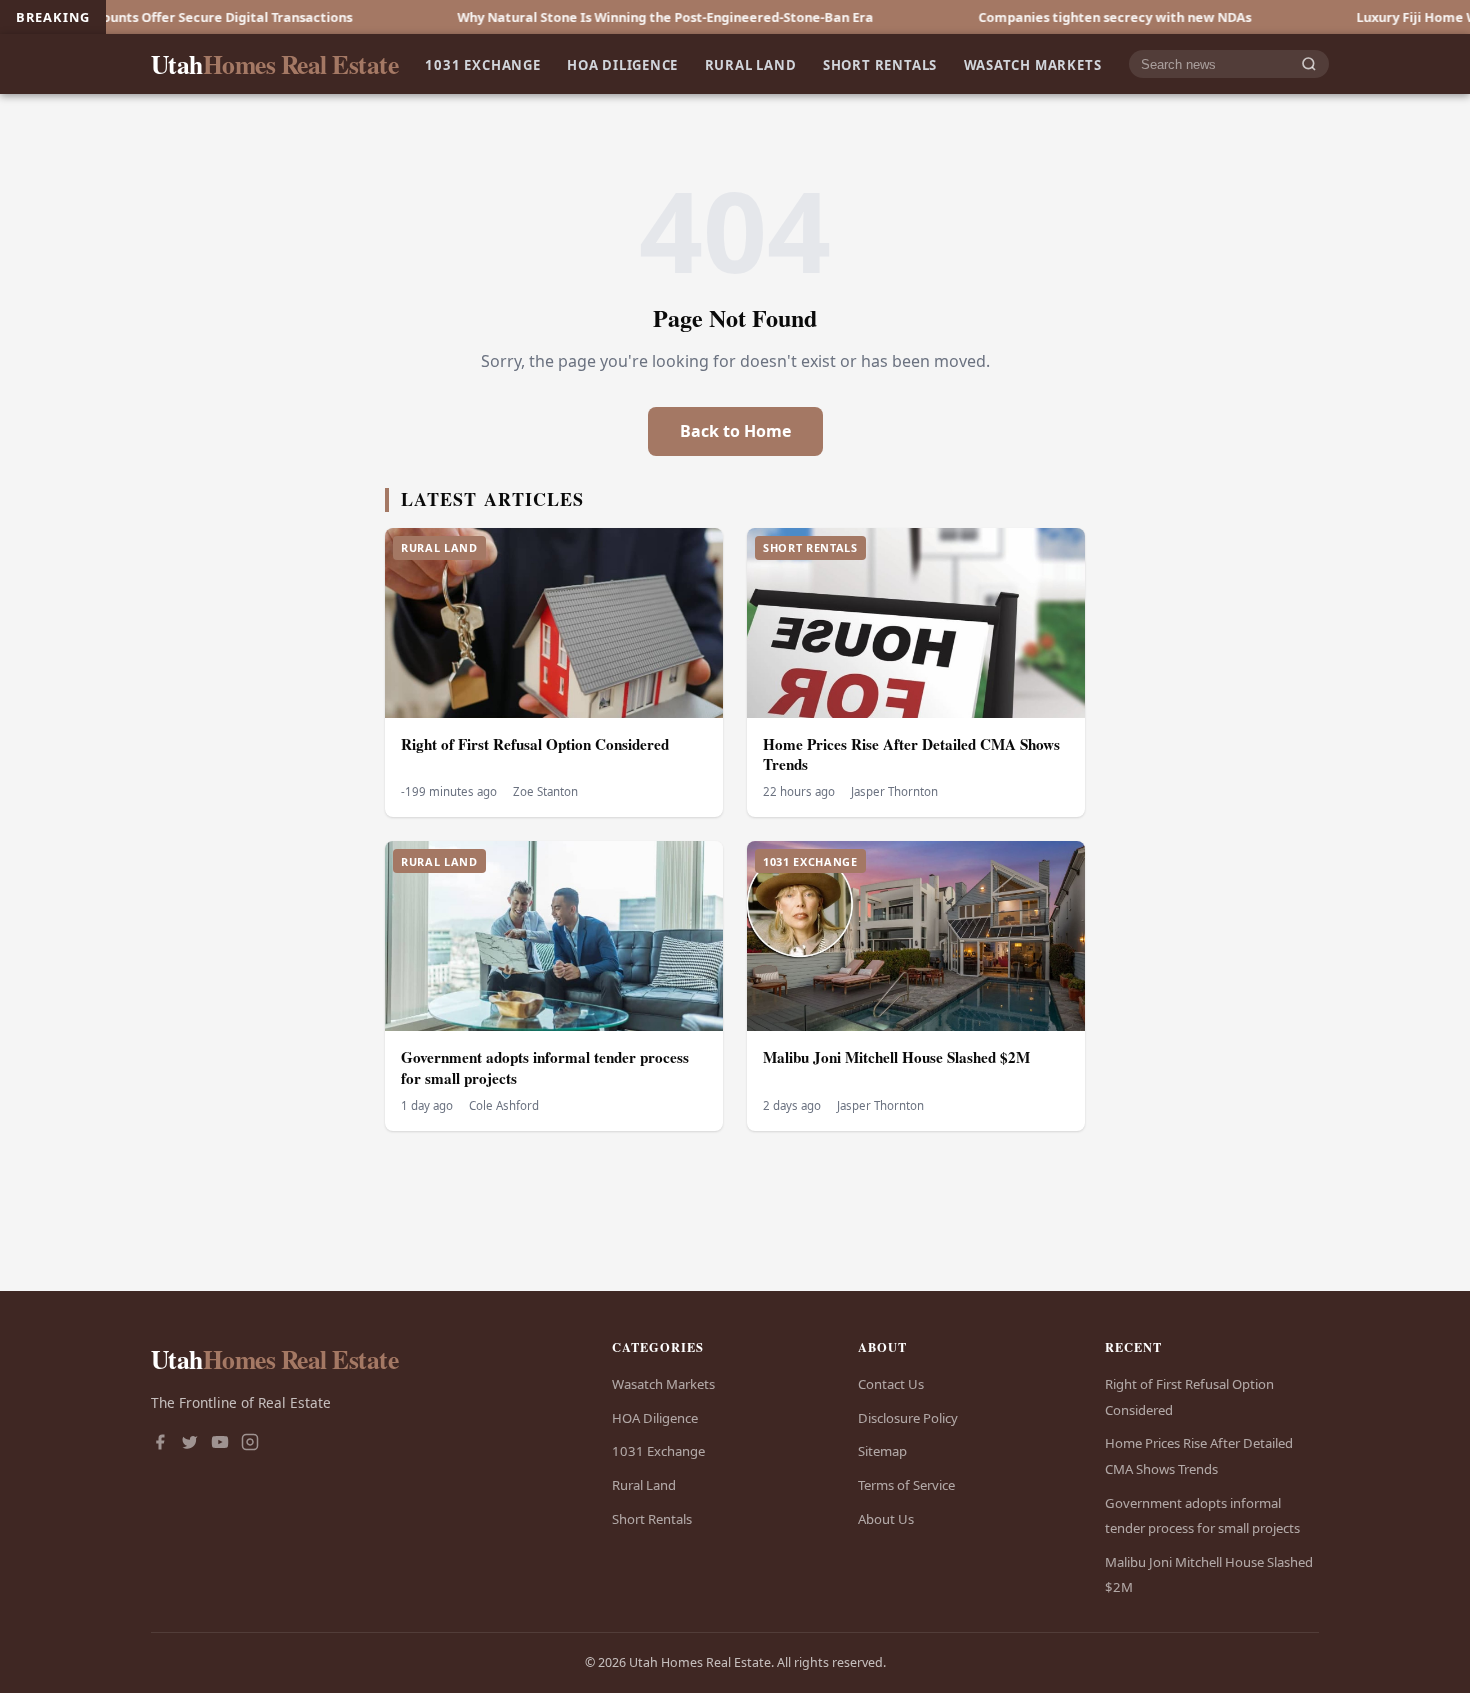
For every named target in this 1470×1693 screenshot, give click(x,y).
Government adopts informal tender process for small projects (545, 1067)
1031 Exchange (482, 64)
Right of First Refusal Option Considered (535, 744)
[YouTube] (220, 1444)
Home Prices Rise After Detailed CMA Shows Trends (911, 754)
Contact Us (891, 1384)
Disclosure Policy (908, 1418)
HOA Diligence (622, 64)
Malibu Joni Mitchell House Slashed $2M (896, 1057)
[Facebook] (160, 1444)
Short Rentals (880, 64)
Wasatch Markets (1033, 64)
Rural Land (751, 64)
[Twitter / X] (190, 1444)
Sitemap (882, 1451)
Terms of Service (906, 1485)
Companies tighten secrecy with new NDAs (1043, 17)
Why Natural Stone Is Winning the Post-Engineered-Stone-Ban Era (594, 17)
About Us (886, 1519)
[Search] (1309, 64)
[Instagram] (250, 1444)
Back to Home (735, 431)
